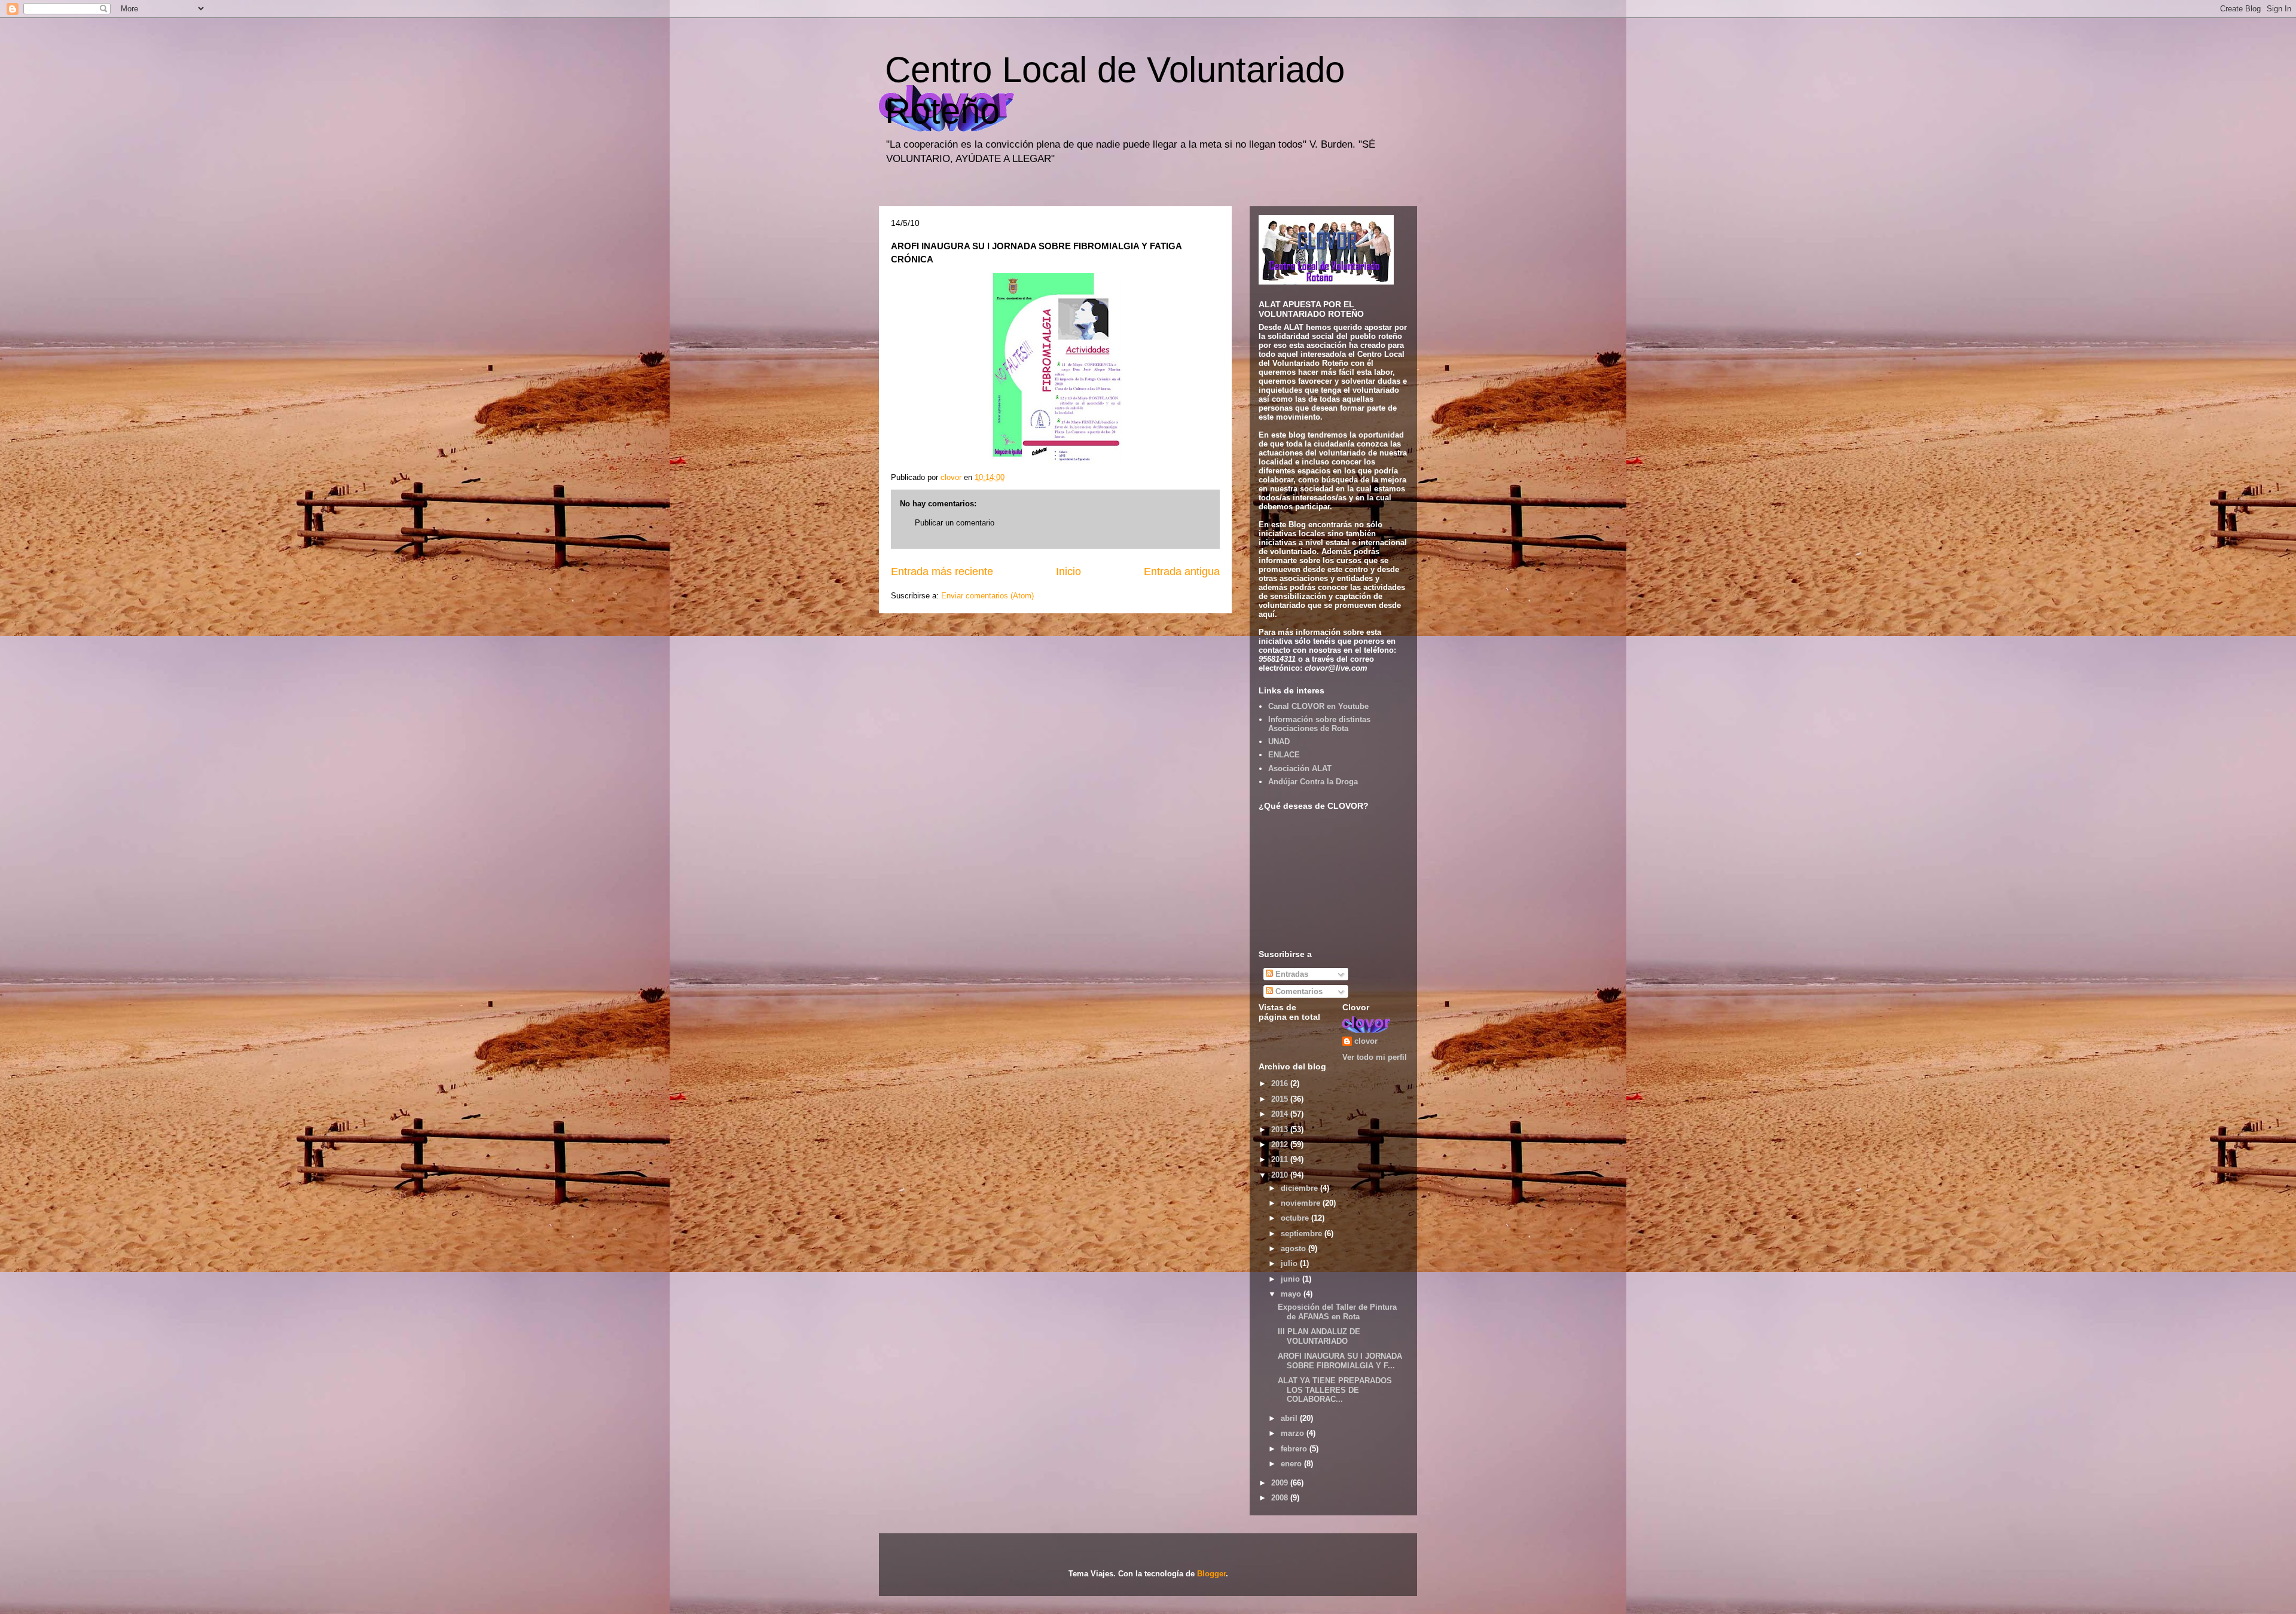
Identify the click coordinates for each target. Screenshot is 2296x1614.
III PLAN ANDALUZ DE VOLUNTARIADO (1319, 1336)
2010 (1281, 1175)
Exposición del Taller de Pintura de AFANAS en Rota (1337, 1312)
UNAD (1279, 742)
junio (1291, 1279)
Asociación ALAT (1300, 768)
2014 (1281, 1114)
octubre (1296, 1218)
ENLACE (1284, 755)
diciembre (1300, 1188)
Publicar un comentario (955, 523)
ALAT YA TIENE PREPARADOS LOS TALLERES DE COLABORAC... (1335, 1390)
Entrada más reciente (942, 571)
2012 (1281, 1144)
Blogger (1211, 1574)
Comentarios (1298, 991)
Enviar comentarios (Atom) (987, 596)
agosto (1294, 1248)
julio (1290, 1263)
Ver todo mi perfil (1375, 1057)
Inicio (1068, 571)
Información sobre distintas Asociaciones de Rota (1319, 724)
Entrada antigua (1182, 571)
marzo (1294, 1433)
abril (1290, 1418)
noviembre (1302, 1203)
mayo (1292, 1294)
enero (1292, 1464)
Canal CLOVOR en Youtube (1318, 706)
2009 (1281, 1483)
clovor (1366, 1041)
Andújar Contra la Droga (1313, 782)
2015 (1281, 1099)
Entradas (1291, 974)
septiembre (1303, 1234)
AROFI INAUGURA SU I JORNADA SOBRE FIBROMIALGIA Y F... (1340, 1361)
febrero (1295, 1449)
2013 (1281, 1130)
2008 (1281, 1498)
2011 (1281, 1159)
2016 (1281, 1083)
